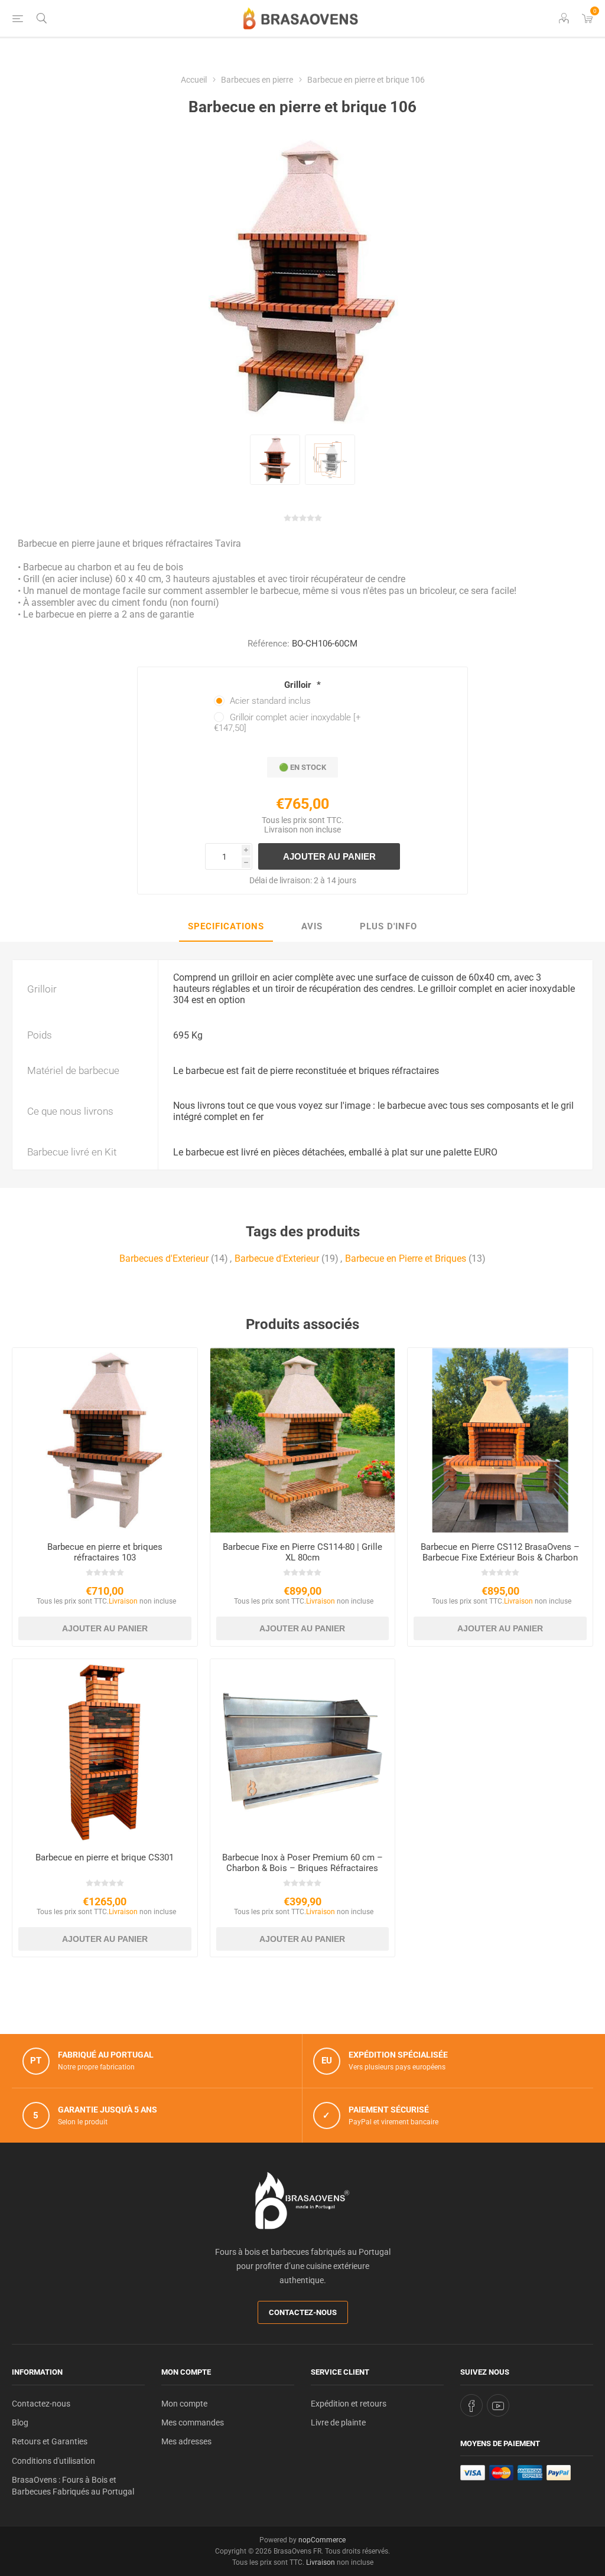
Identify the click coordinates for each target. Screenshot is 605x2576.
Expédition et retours (349, 2404)
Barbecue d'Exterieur (277, 1258)
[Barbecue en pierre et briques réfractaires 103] (105, 1440)
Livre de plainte (338, 2422)
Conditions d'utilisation (53, 2461)
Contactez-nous (303, 2312)
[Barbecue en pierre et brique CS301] (105, 1751)
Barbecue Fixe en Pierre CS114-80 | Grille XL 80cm (302, 1552)
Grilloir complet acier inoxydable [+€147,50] (287, 723)
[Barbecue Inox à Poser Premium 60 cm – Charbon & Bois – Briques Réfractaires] (303, 1751)
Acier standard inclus (270, 701)
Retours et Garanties (50, 2441)
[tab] (226, 927)
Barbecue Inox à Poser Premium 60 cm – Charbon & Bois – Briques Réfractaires (302, 1863)
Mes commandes (193, 2422)
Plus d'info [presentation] (388, 926)
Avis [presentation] (312, 926)
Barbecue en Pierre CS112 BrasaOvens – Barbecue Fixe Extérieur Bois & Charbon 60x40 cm (500, 1558)
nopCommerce (322, 2540)
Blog (20, 2422)
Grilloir (299, 685)
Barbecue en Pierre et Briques (406, 1258)
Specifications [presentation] (226, 926)
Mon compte (184, 2404)
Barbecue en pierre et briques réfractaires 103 (105, 1552)
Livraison (281, 830)
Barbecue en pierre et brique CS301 (105, 1857)
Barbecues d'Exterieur (164, 1258)
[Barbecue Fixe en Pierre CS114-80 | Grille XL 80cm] (303, 1440)
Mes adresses (186, 2441)
